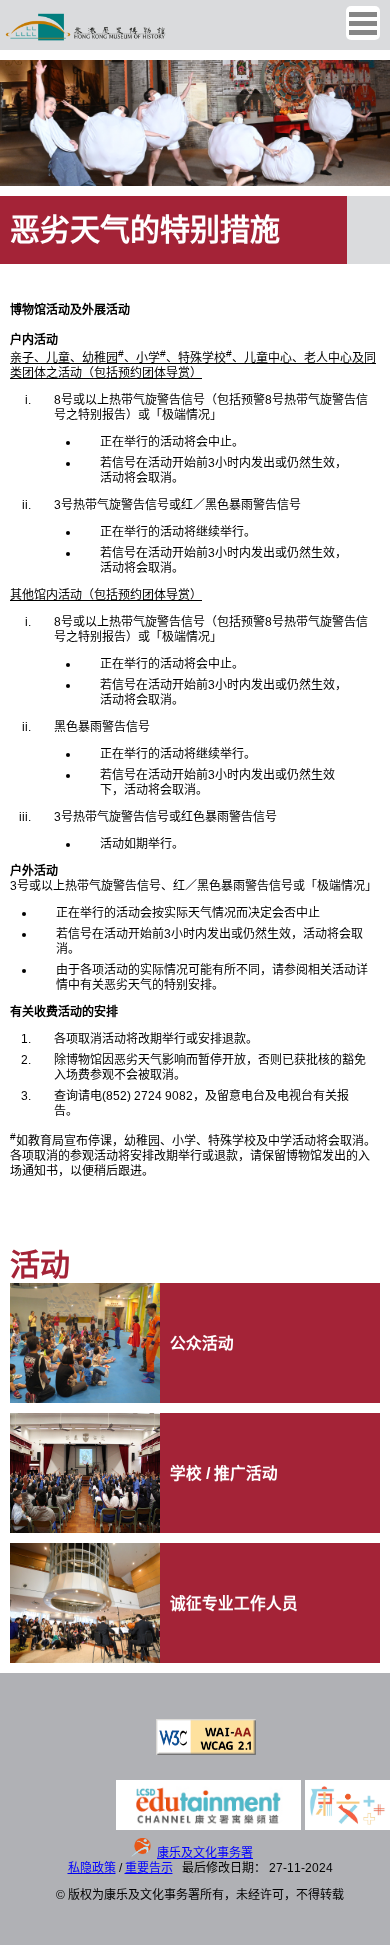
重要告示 (149, 1868)
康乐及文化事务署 (205, 1853)
